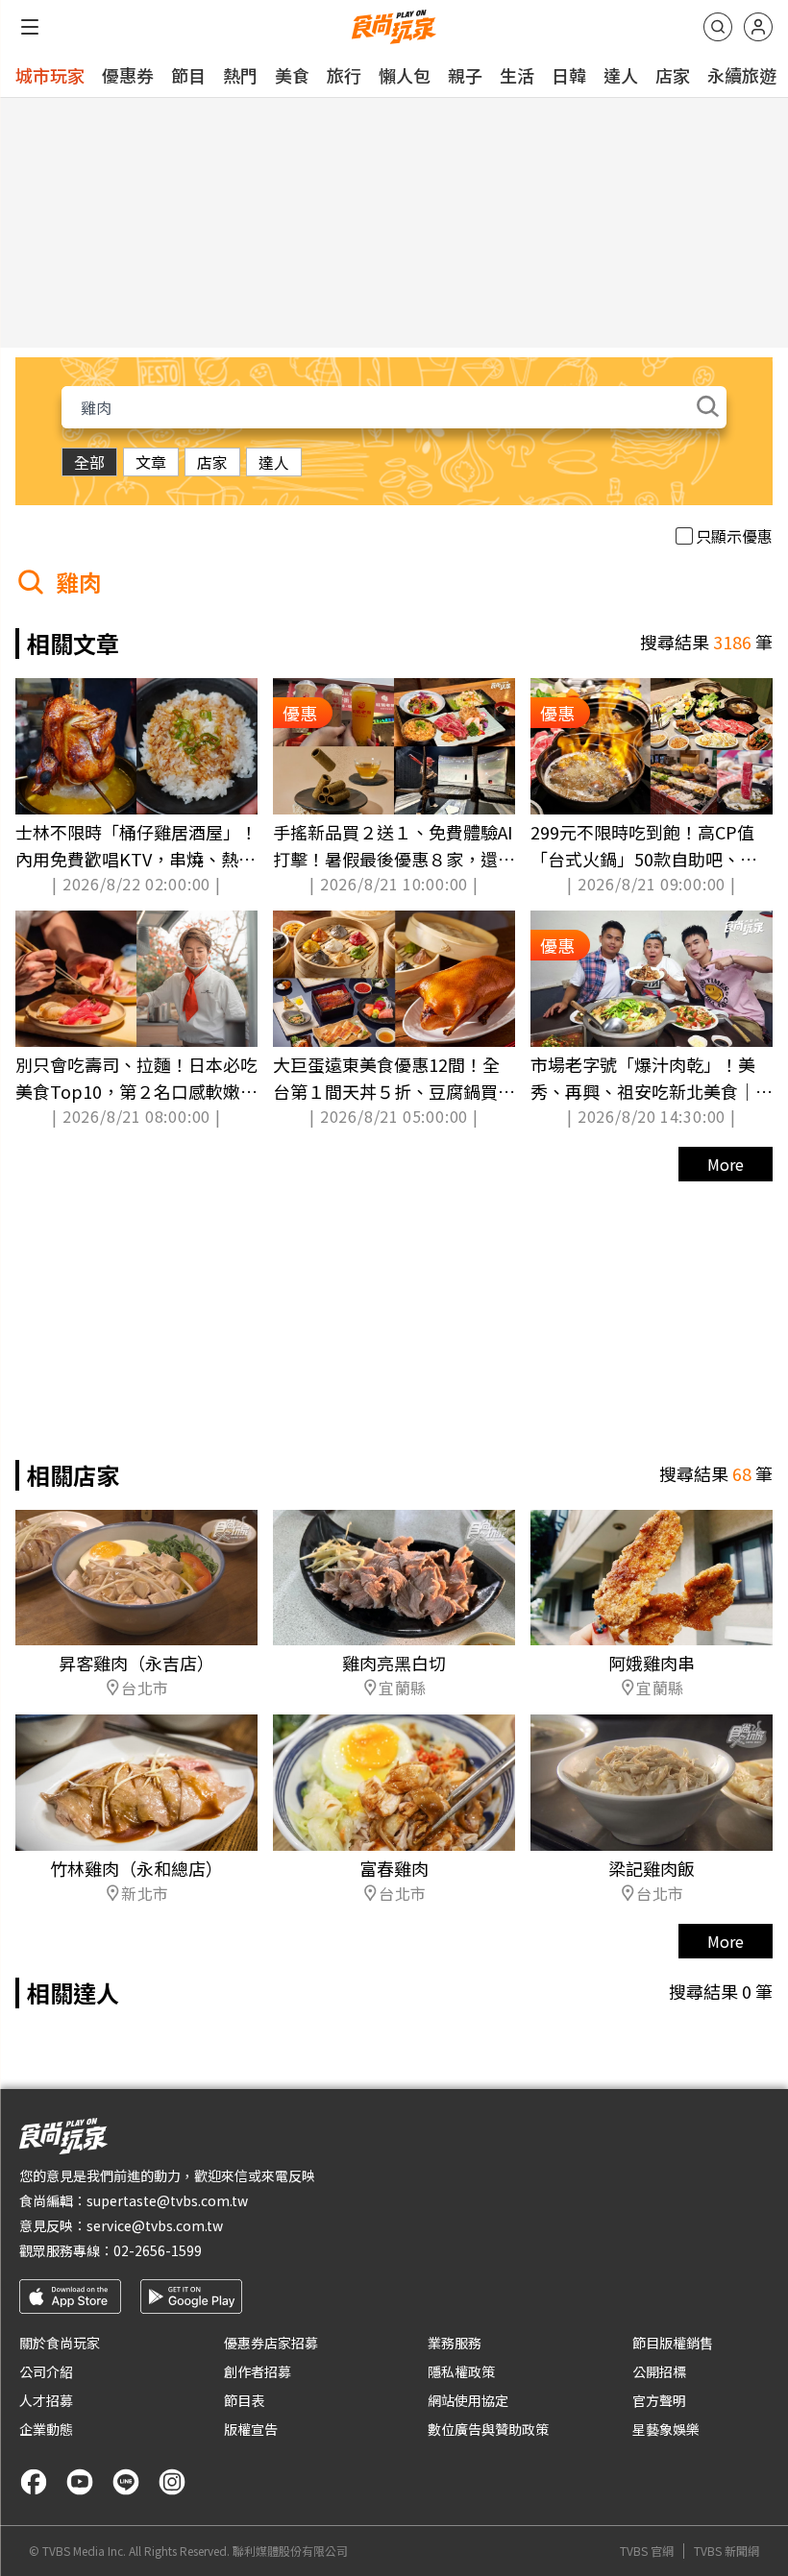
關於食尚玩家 (60, 2343)
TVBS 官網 (647, 2551)
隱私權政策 (461, 2371)
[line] (126, 2482)
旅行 (344, 75)
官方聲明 (659, 2400)
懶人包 (405, 75)
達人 (621, 75)
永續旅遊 (742, 75)
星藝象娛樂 (666, 2429)
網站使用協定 (468, 2400)
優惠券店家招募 (271, 2343)
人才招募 (46, 2400)
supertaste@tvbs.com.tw (167, 2200)
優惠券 (128, 75)
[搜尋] (718, 27)
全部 (89, 462)
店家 (673, 75)
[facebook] (34, 2482)
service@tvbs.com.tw (155, 2225)
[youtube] (80, 2482)
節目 (188, 75)
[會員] (758, 27)
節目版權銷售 (673, 2343)
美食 (292, 75)
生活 (517, 75)
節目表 (244, 2400)
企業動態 (46, 2429)
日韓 (569, 75)
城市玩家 (50, 75)
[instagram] (172, 2482)
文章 (151, 462)
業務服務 (455, 2343)
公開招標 (659, 2371)
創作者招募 (258, 2371)
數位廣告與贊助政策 (488, 2429)
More (726, 1164)
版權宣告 (251, 2429)
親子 (465, 75)
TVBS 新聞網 (726, 2551)
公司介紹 (46, 2371)
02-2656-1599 (158, 2250)
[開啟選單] (30, 27)
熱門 (240, 75)
